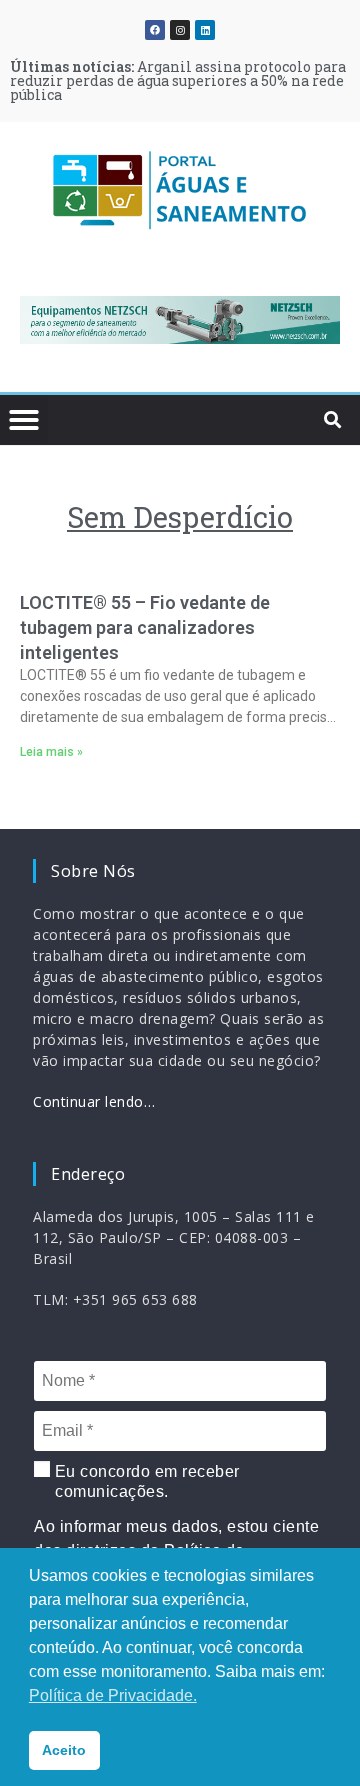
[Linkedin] (205, 30)
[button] (45, 324)
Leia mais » (51, 752)
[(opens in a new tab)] (180, 320)
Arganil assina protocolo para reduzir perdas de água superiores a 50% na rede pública (178, 80)
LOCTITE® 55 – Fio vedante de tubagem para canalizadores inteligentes (145, 627)
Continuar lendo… (94, 1101)
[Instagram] (180, 30)
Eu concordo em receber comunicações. (145, 1481)
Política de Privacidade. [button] (113, 1695)
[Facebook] (155, 30)
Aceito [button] (64, 1750)
